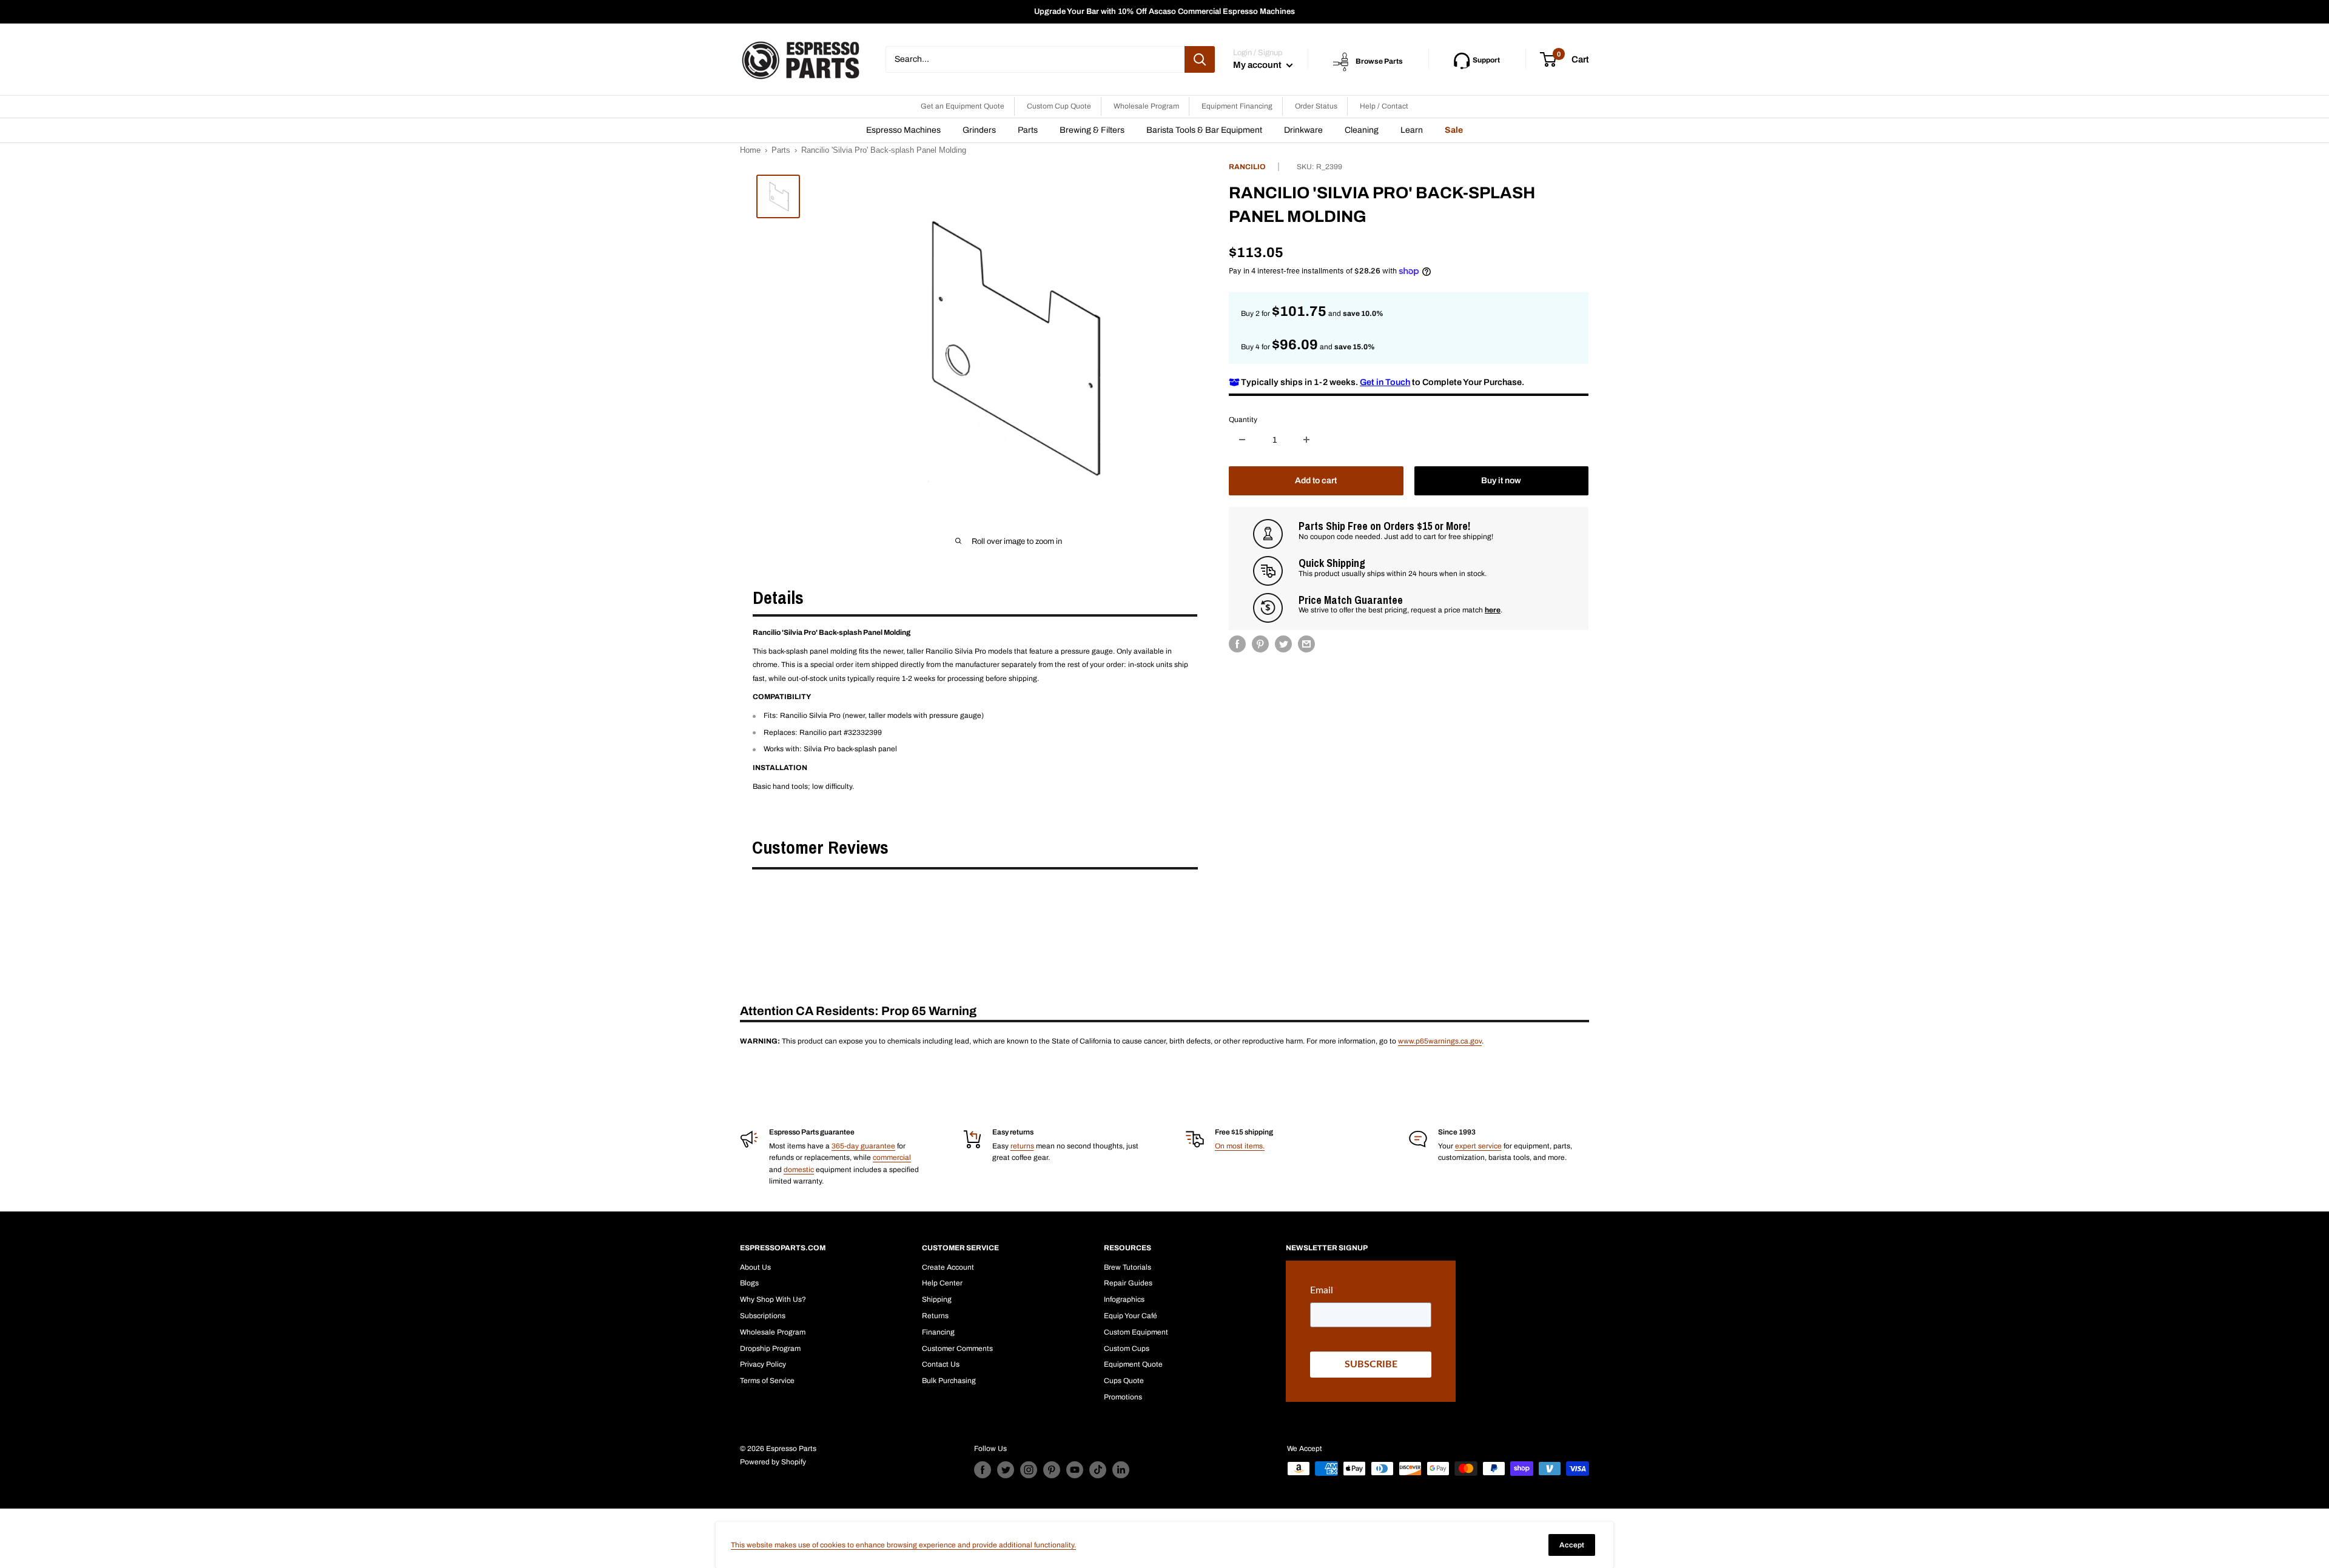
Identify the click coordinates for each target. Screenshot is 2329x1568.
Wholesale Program (1146, 106)
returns (1022, 1146)
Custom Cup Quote (1059, 106)
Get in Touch (1385, 381)
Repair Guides (1128, 1283)
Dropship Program (770, 1349)
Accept (1572, 1545)
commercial (892, 1158)
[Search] (1200, 59)
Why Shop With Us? (773, 1299)
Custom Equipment (1136, 1332)
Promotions (1123, 1397)
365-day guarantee (863, 1146)
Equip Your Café (1131, 1316)
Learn (1412, 130)
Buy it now (1501, 481)
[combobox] (1035, 59)
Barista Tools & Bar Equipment (1204, 130)
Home (750, 150)
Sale (1454, 130)
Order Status (1316, 106)
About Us (755, 1267)
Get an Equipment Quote (963, 106)
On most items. (1240, 1146)
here (1493, 610)
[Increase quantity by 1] (1306, 440)
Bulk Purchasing (949, 1381)
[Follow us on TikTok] (1098, 1470)
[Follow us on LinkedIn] (1121, 1470)
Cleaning (1362, 130)
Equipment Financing (1237, 106)
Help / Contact (1384, 106)
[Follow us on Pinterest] (1052, 1470)
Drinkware (1303, 130)
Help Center (942, 1283)
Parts (1028, 130)
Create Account (948, 1267)
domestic (799, 1170)
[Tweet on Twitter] (1283, 644)
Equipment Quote (1133, 1364)
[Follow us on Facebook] (983, 1470)
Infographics (1124, 1299)
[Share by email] (1306, 644)
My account (1258, 65)
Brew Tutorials (1128, 1267)
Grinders (979, 130)
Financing (938, 1332)
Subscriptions (763, 1316)
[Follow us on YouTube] (1075, 1470)
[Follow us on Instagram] (1029, 1470)
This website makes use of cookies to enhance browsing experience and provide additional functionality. (903, 1545)
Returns (935, 1316)
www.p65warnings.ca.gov (1440, 1041)
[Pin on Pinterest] (1260, 644)
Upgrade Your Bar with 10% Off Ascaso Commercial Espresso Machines (1164, 12)
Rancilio (1247, 167)
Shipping (937, 1299)
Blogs (749, 1283)
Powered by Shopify (773, 1462)
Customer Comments (957, 1349)
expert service (1478, 1146)
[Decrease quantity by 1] (1242, 440)
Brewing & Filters (1092, 130)
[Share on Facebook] (1237, 644)
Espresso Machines (903, 130)
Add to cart (1316, 481)
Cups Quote (1124, 1381)
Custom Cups (1127, 1349)
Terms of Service (767, 1381)
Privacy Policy (763, 1364)
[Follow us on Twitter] (1006, 1470)
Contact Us (941, 1364)
